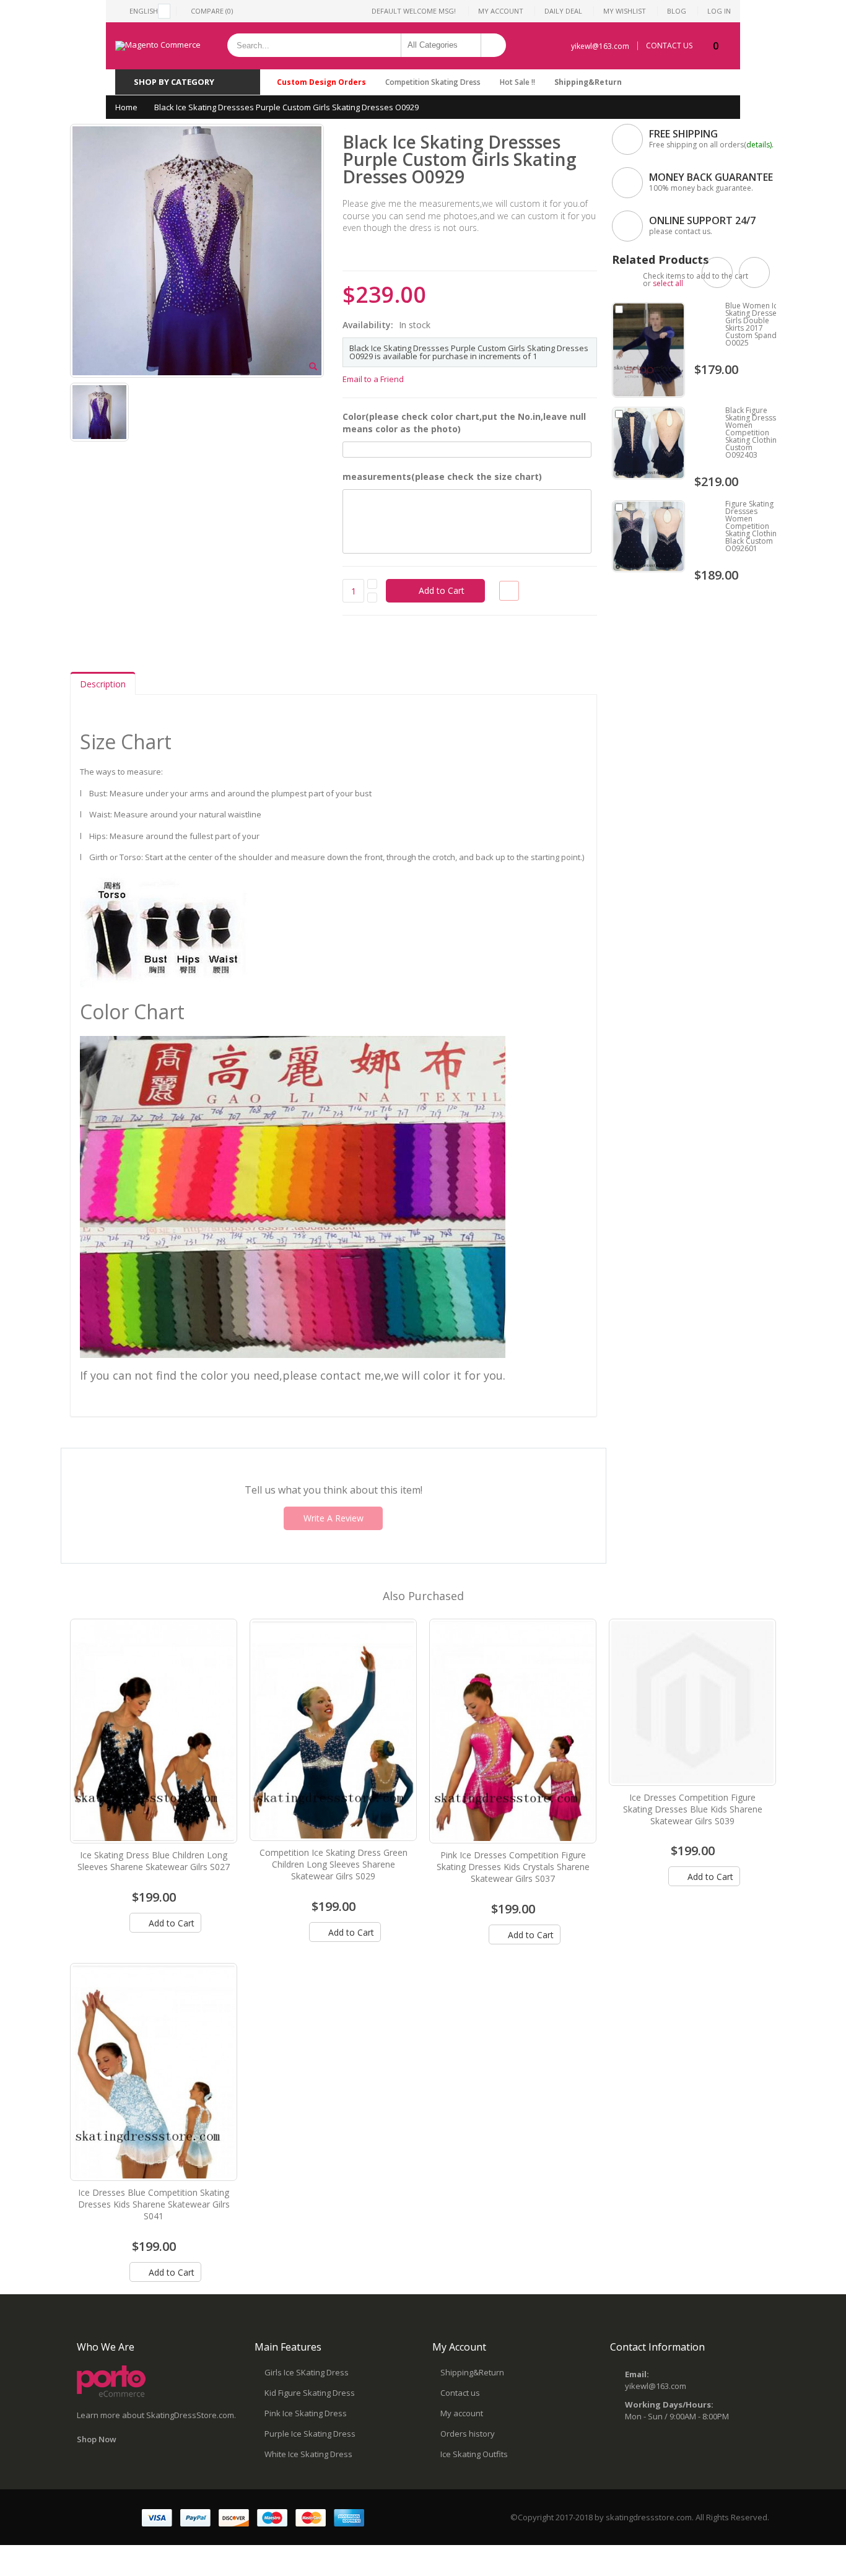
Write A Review (334, 1518)
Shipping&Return (588, 82)
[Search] (494, 45)
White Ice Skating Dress (308, 2454)
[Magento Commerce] (158, 46)
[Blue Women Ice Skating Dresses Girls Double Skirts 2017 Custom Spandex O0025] (648, 350)
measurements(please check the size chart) (442, 476)
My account (462, 2413)
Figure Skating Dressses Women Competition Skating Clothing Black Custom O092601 (753, 526)
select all (668, 283)
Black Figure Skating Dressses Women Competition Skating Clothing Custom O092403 (755, 433)
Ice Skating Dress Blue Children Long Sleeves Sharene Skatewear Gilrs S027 (154, 1861)
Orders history (468, 2434)
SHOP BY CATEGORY (174, 82)
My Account (501, 11)
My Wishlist (625, 11)
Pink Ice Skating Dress (306, 2413)
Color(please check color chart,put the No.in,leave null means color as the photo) (464, 423)
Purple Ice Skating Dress (310, 2434)
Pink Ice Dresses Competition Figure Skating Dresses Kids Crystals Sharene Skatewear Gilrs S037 (513, 1867)
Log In (719, 11)
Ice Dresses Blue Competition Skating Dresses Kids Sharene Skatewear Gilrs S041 (154, 2204)
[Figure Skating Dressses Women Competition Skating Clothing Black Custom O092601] (648, 536)
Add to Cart (170, 1923)
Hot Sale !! (517, 82)
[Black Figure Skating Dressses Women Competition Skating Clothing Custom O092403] (648, 443)
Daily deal (563, 11)
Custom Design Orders (321, 82)
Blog (677, 11)
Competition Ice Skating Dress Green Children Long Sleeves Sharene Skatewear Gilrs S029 (334, 1864)
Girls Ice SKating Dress (307, 2372)
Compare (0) (212, 11)
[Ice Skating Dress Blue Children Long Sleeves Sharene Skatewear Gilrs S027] (154, 1731)
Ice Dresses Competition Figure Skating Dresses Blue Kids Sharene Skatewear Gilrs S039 (693, 1809)
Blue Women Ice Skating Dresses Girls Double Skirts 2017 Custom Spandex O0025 (755, 324)
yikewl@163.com (600, 46)
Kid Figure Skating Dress (310, 2393)
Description (103, 684)
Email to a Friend (373, 379)
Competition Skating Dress (433, 82)
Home (126, 107)
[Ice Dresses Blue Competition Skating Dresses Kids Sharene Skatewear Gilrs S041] (154, 2072)
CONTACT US (669, 46)
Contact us (460, 2393)
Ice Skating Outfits (474, 2454)
